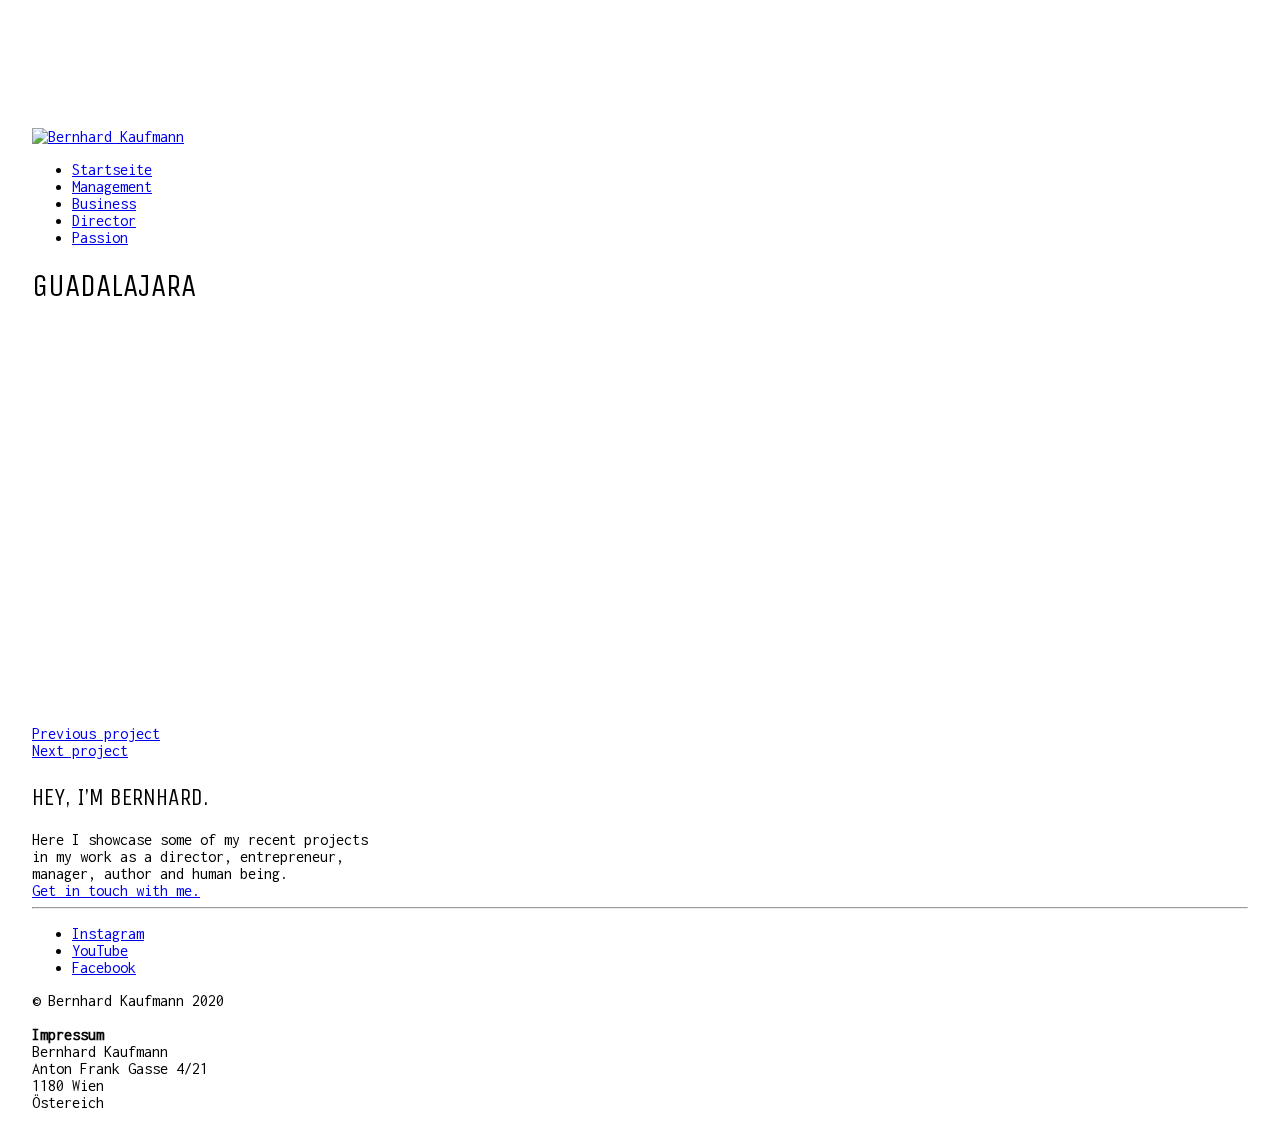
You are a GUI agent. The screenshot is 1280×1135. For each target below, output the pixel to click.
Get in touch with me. (116, 890)
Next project (80, 750)
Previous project (96, 733)
